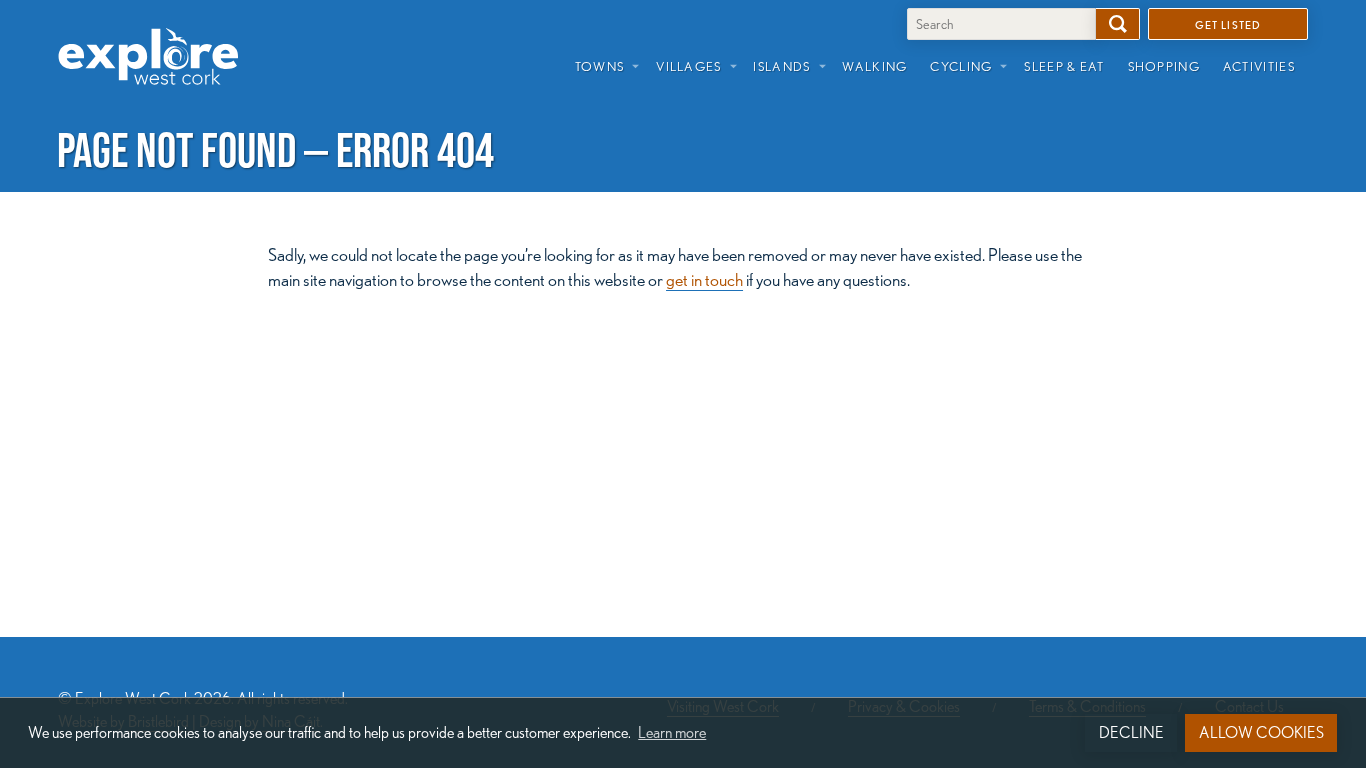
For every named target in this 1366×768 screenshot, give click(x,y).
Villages (688, 66)
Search (1118, 24)
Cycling (961, 66)
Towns (600, 66)
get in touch (704, 279)
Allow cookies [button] (1261, 732)
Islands (781, 66)
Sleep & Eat (1064, 66)
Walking (874, 66)
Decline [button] (1131, 732)
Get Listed (1228, 24)
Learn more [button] (672, 732)
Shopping (1164, 66)
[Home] (156, 41)
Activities (1259, 66)
